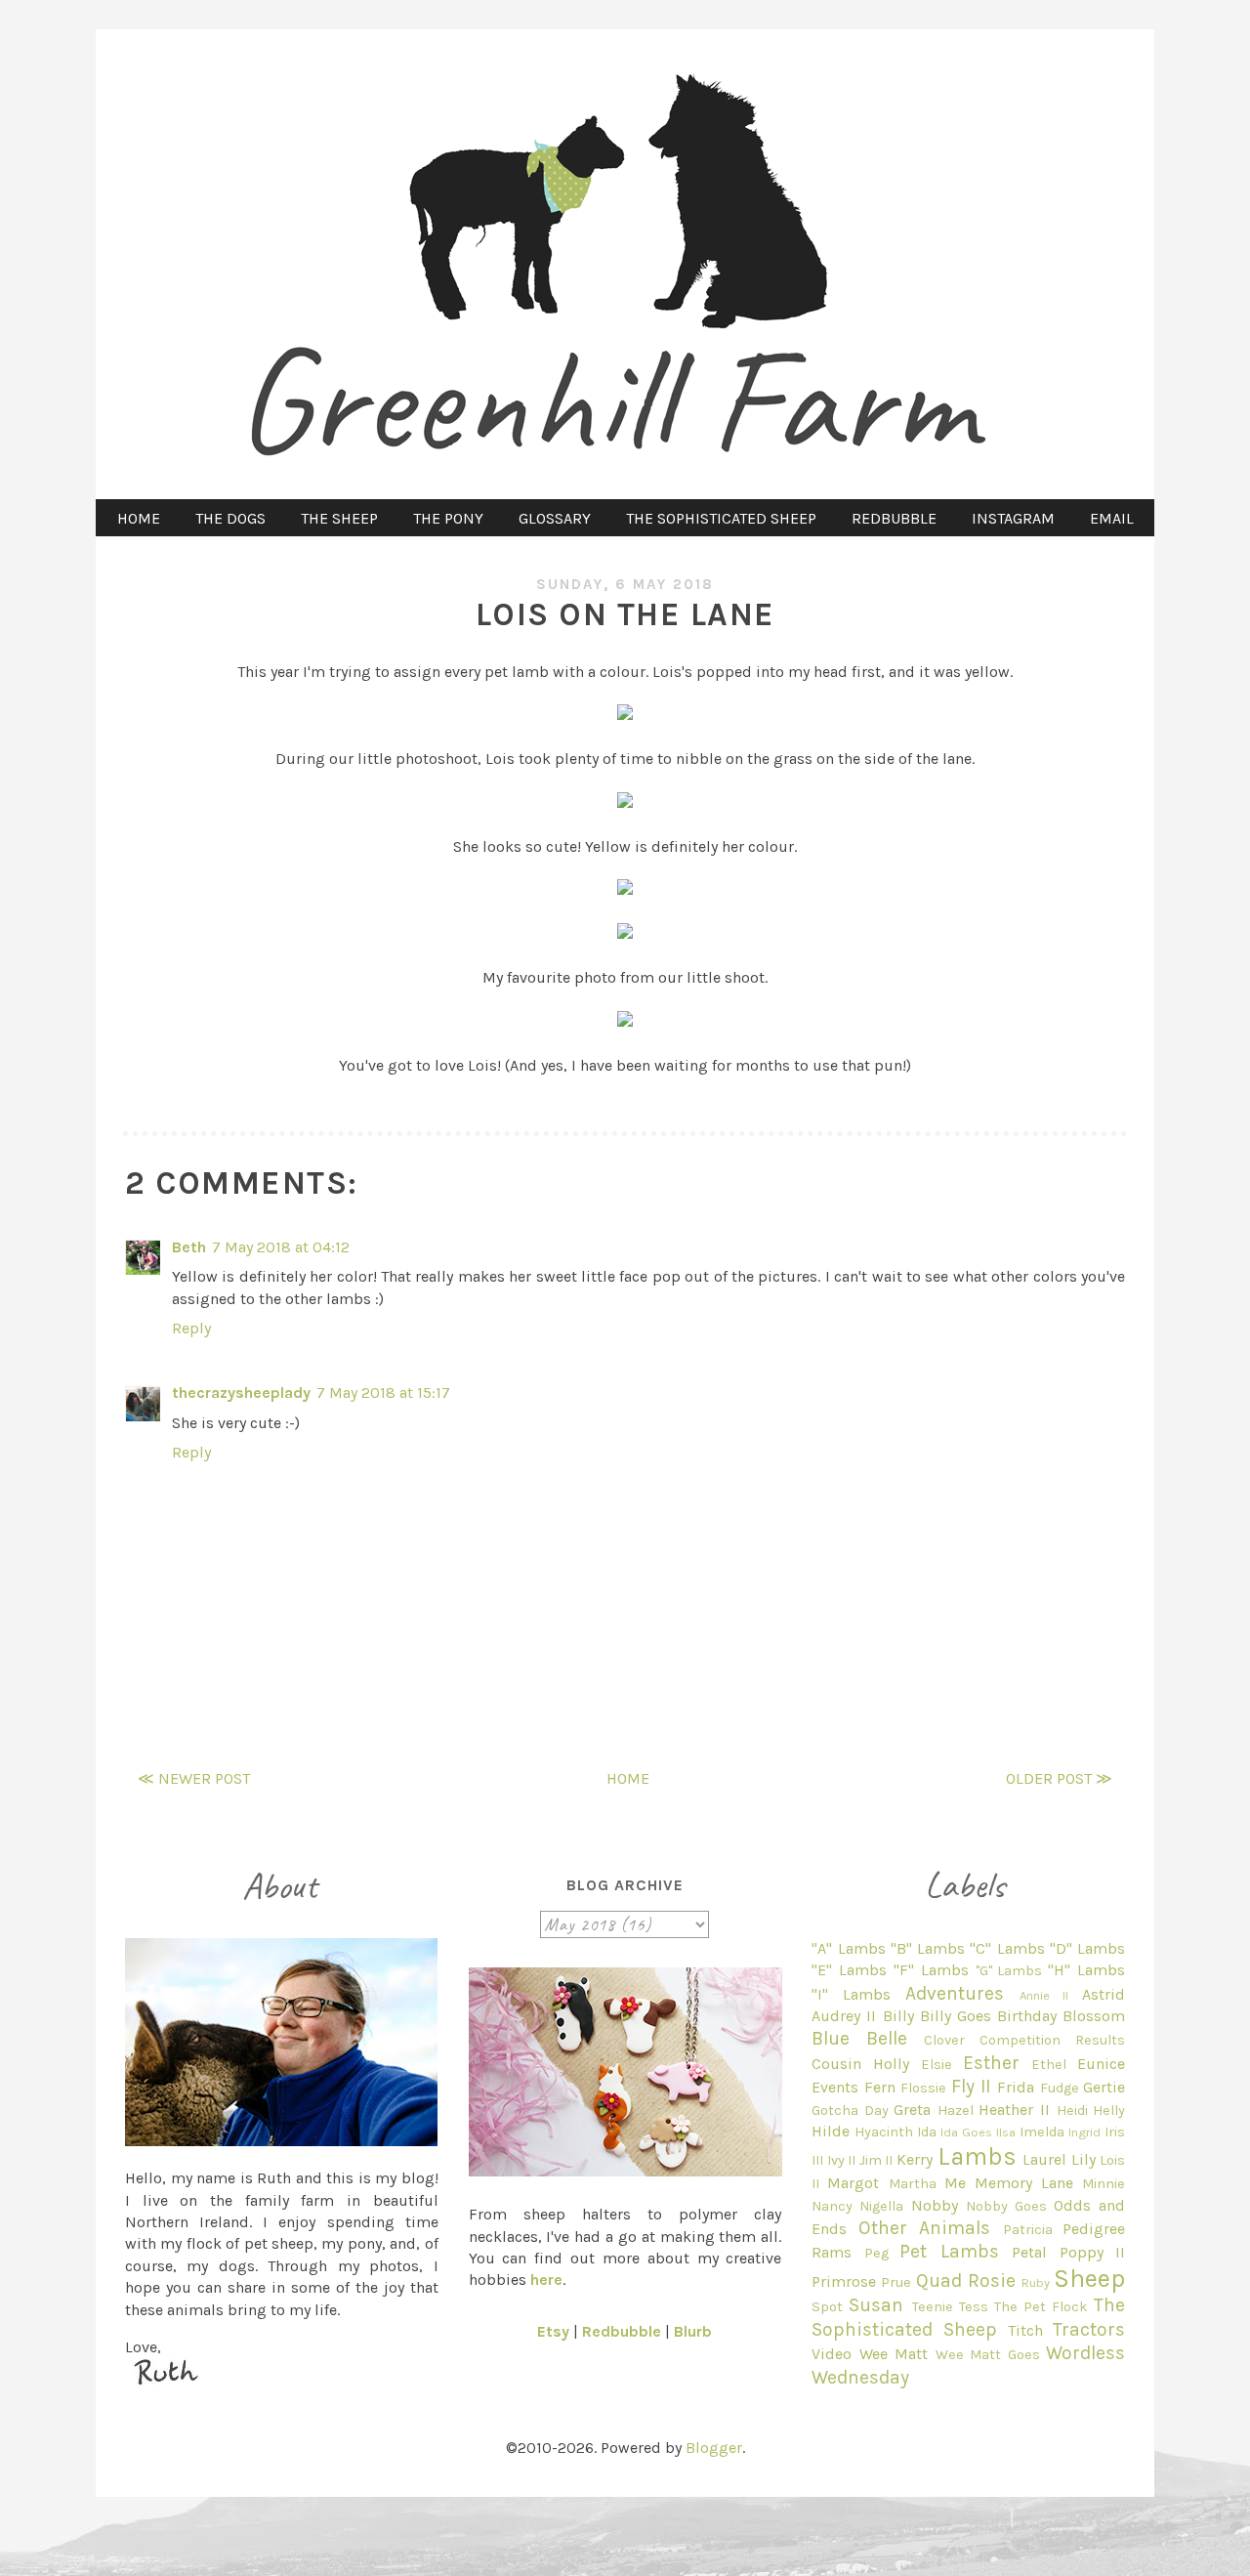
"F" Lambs (931, 1970)
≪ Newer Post (194, 1778)
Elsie (937, 2065)
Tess (974, 2307)
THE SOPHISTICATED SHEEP (721, 518)
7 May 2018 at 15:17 (383, 1393)
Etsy (553, 2331)
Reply (191, 1328)
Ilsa (1006, 2132)
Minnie (1104, 2184)
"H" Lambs (1086, 1970)
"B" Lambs (928, 1948)
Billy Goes (956, 2016)
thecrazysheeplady (241, 1393)
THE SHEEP (339, 518)
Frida (1016, 2087)
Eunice (1101, 2064)
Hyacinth (884, 2132)
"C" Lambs (1007, 1948)
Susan (876, 2305)
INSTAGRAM (1013, 518)
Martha (913, 2184)
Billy (898, 2016)
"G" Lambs (1009, 1971)
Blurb (693, 2331)
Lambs (977, 2156)
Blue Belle (859, 2038)
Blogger (714, 2448)
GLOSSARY (555, 518)
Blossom (1094, 2016)
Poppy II (1092, 2252)
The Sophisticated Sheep (968, 2317)
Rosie (992, 2280)
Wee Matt (894, 2354)
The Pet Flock (1041, 2307)
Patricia (1028, 2230)
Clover (944, 2040)
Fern (880, 2087)
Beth (189, 1247)
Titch (1025, 2330)
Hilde (831, 2131)
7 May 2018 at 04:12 (281, 1247)
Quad (939, 2280)
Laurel (1044, 2159)
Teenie (933, 2307)
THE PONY (448, 518)
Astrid (1104, 1994)
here (546, 2280)
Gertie (1104, 2087)
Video (832, 2354)
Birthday (1027, 2016)
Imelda (1042, 2132)
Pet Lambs (949, 2251)
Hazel (956, 2111)
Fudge (1060, 2088)
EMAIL (1112, 518)
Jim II (876, 2160)
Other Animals (924, 2228)
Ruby (1036, 2282)
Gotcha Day (850, 2111)
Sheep (1089, 2279)
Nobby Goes (1006, 2206)
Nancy (832, 2206)
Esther (991, 2063)
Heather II (1014, 2110)
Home (628, 1778)
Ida (927, 2132)
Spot (827, 2307)
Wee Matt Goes (988, 2355)
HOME (139, 518)
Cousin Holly (860, 2064)
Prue (896, 2282)
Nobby (935, 2205)
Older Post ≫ (1059, 1778)
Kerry (915, 2159)
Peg (876, 2253)
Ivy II (842, 2160)
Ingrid (1084, 2132)
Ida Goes (966, 2132)
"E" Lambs (849, 1970)
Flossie (923, 2088)
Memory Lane (1024, 2183)
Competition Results (1052, 2040)
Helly (1109, 2111)
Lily (1083, 2159)
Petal (1029, 2252)
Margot (853, 2183)
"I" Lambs (851, 1994)
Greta (912, 2110)
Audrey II (844, 2016)
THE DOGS (230, 518)
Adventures (955, 1993)
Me (955, 2183)
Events (835, 2087)
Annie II (1044, 1995)
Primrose (844, 2281)
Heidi (1072, 2111)
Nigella (881, 2206)
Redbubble (622, 2331)
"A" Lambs (848, 1948)
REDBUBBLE (894, 518)
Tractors (1089, 2329)
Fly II (971, 2086)
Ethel (1049, 2065)
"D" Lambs (1087, 1948)
